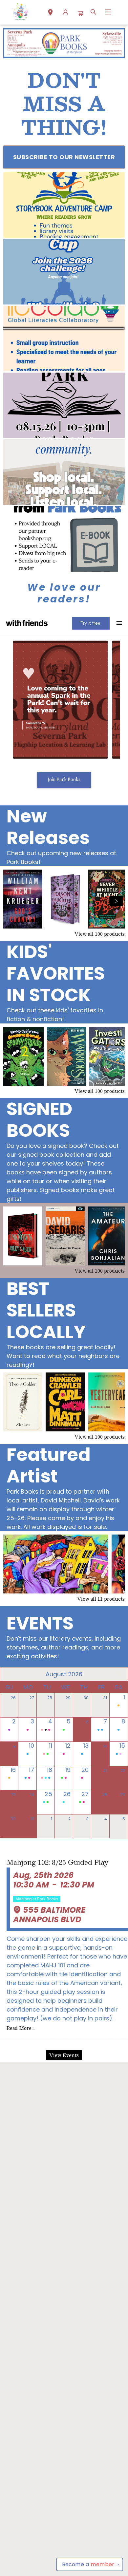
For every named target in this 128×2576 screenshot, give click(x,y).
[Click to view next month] (119, 1674)
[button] (50, 13)
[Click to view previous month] (9, 1674)
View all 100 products (100, 934)
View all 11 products (101, 1599)
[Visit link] (64, 539)
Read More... (21, 2028)
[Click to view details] (23, 899)
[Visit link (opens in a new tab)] (64, 205)
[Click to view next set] (12, 901)
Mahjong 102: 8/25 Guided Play (57, 1862)
